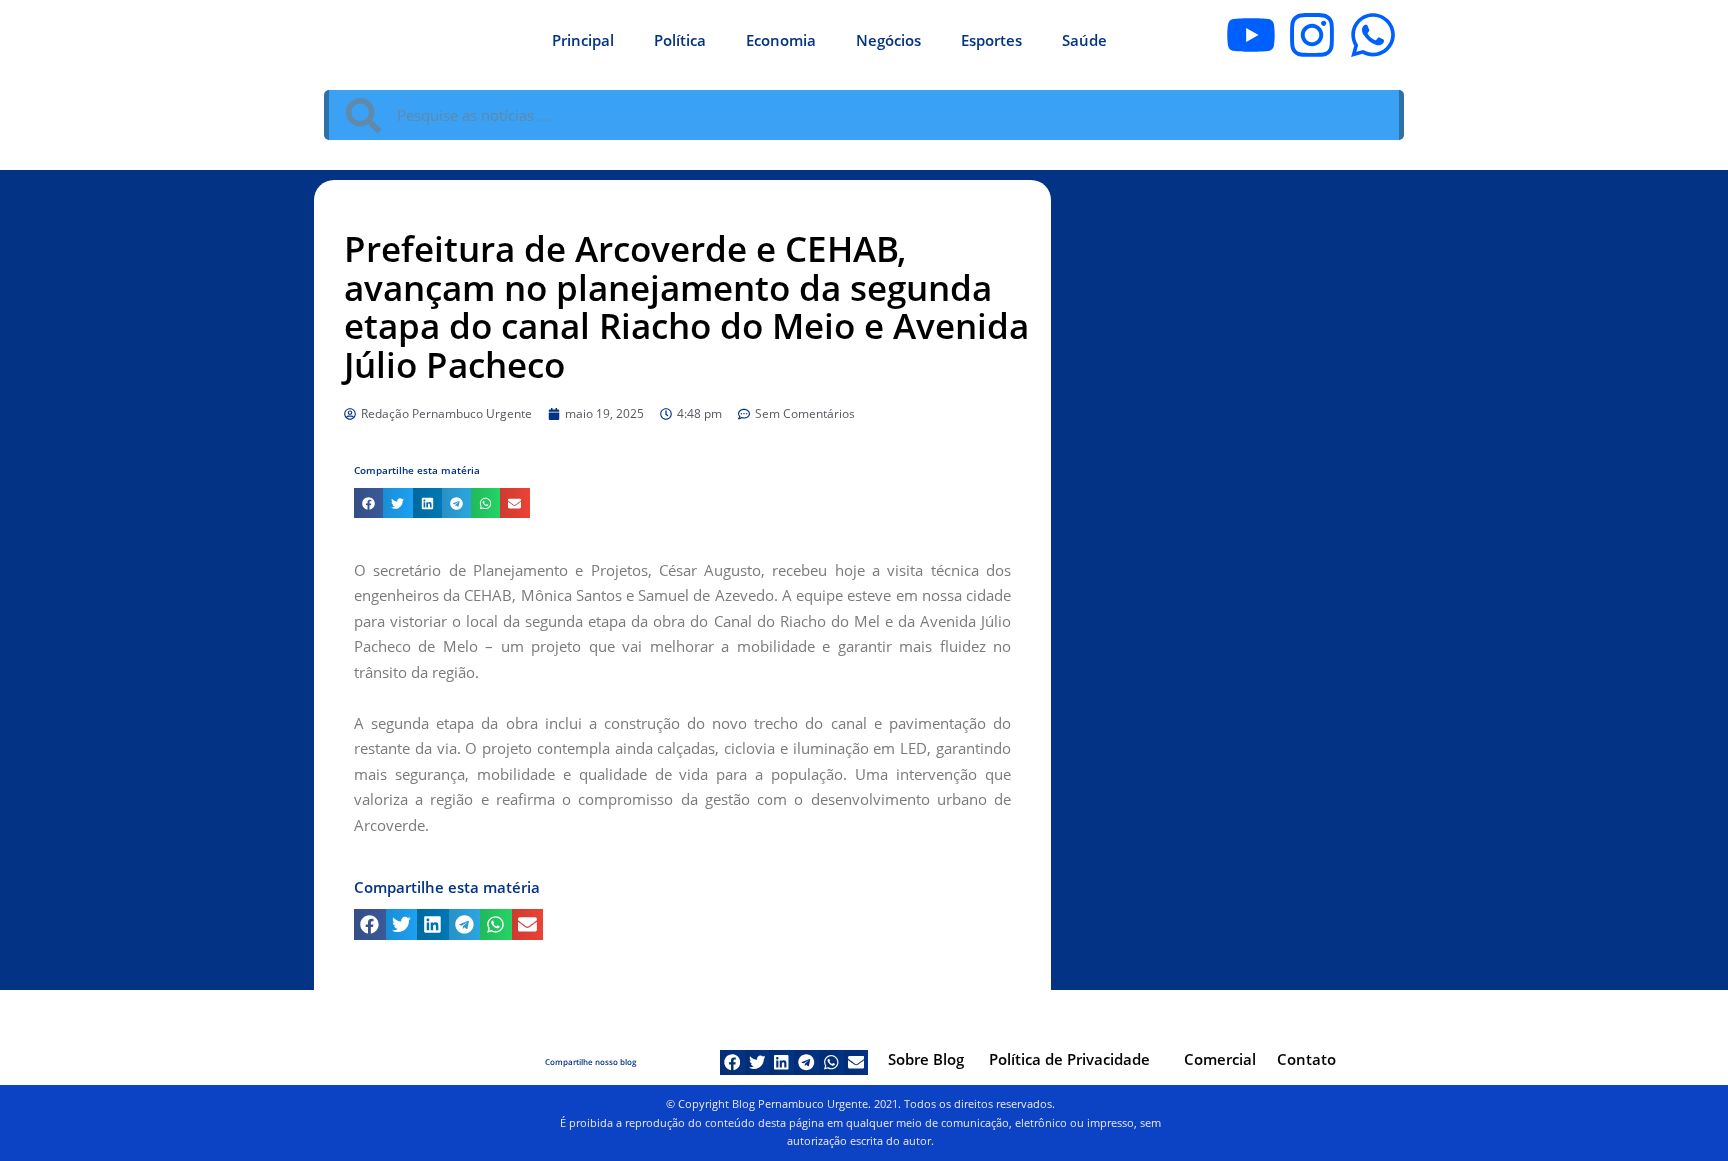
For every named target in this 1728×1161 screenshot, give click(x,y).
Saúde (1084, 40)
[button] (368, 502)
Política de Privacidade (1069, 1059)
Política (680, 40)
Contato (1306, 1059)
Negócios (888, 40)
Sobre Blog (926, 1059)
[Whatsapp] (1373, 35)
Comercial (1220, 1059)
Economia (781, 40)
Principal (583, 40)
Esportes (991, 40)
